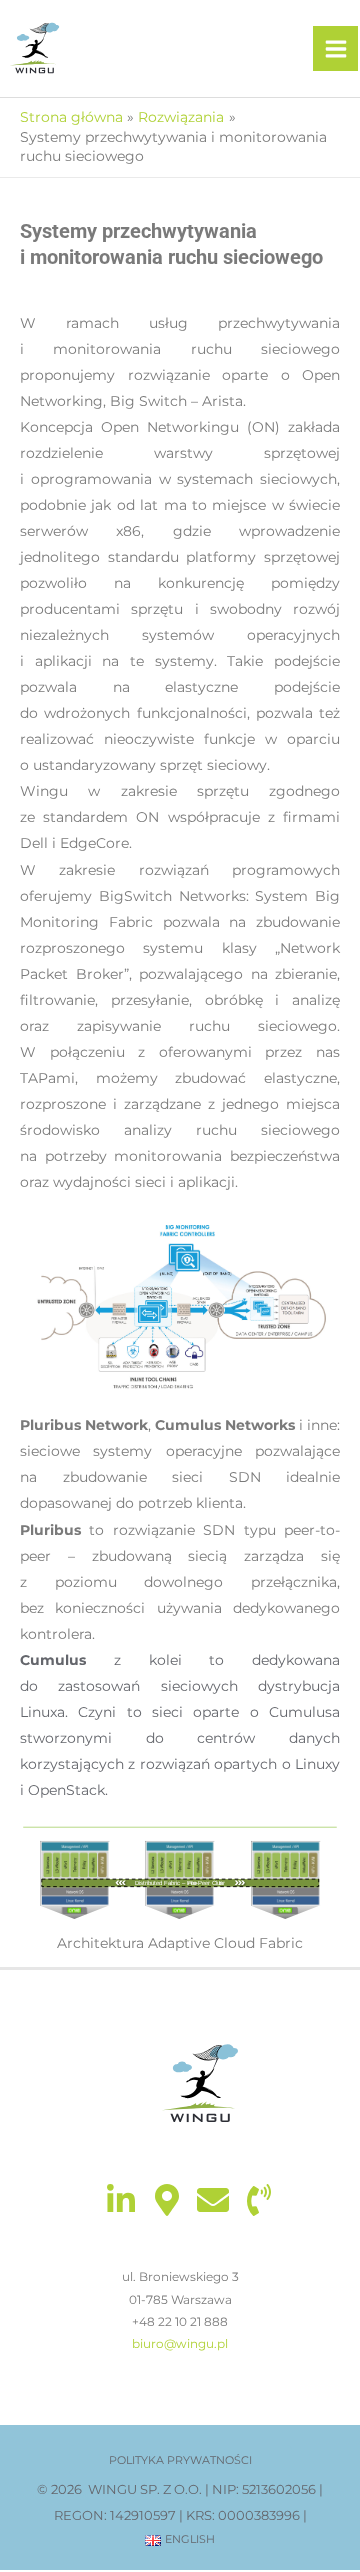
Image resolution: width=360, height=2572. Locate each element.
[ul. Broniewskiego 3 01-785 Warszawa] (167, 2200)
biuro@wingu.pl (180, 2343)
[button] (180, 2460)
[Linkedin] (121, 2200)
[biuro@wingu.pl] (213, 2200)
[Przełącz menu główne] (335, 48)
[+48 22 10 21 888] (259, 2200)
